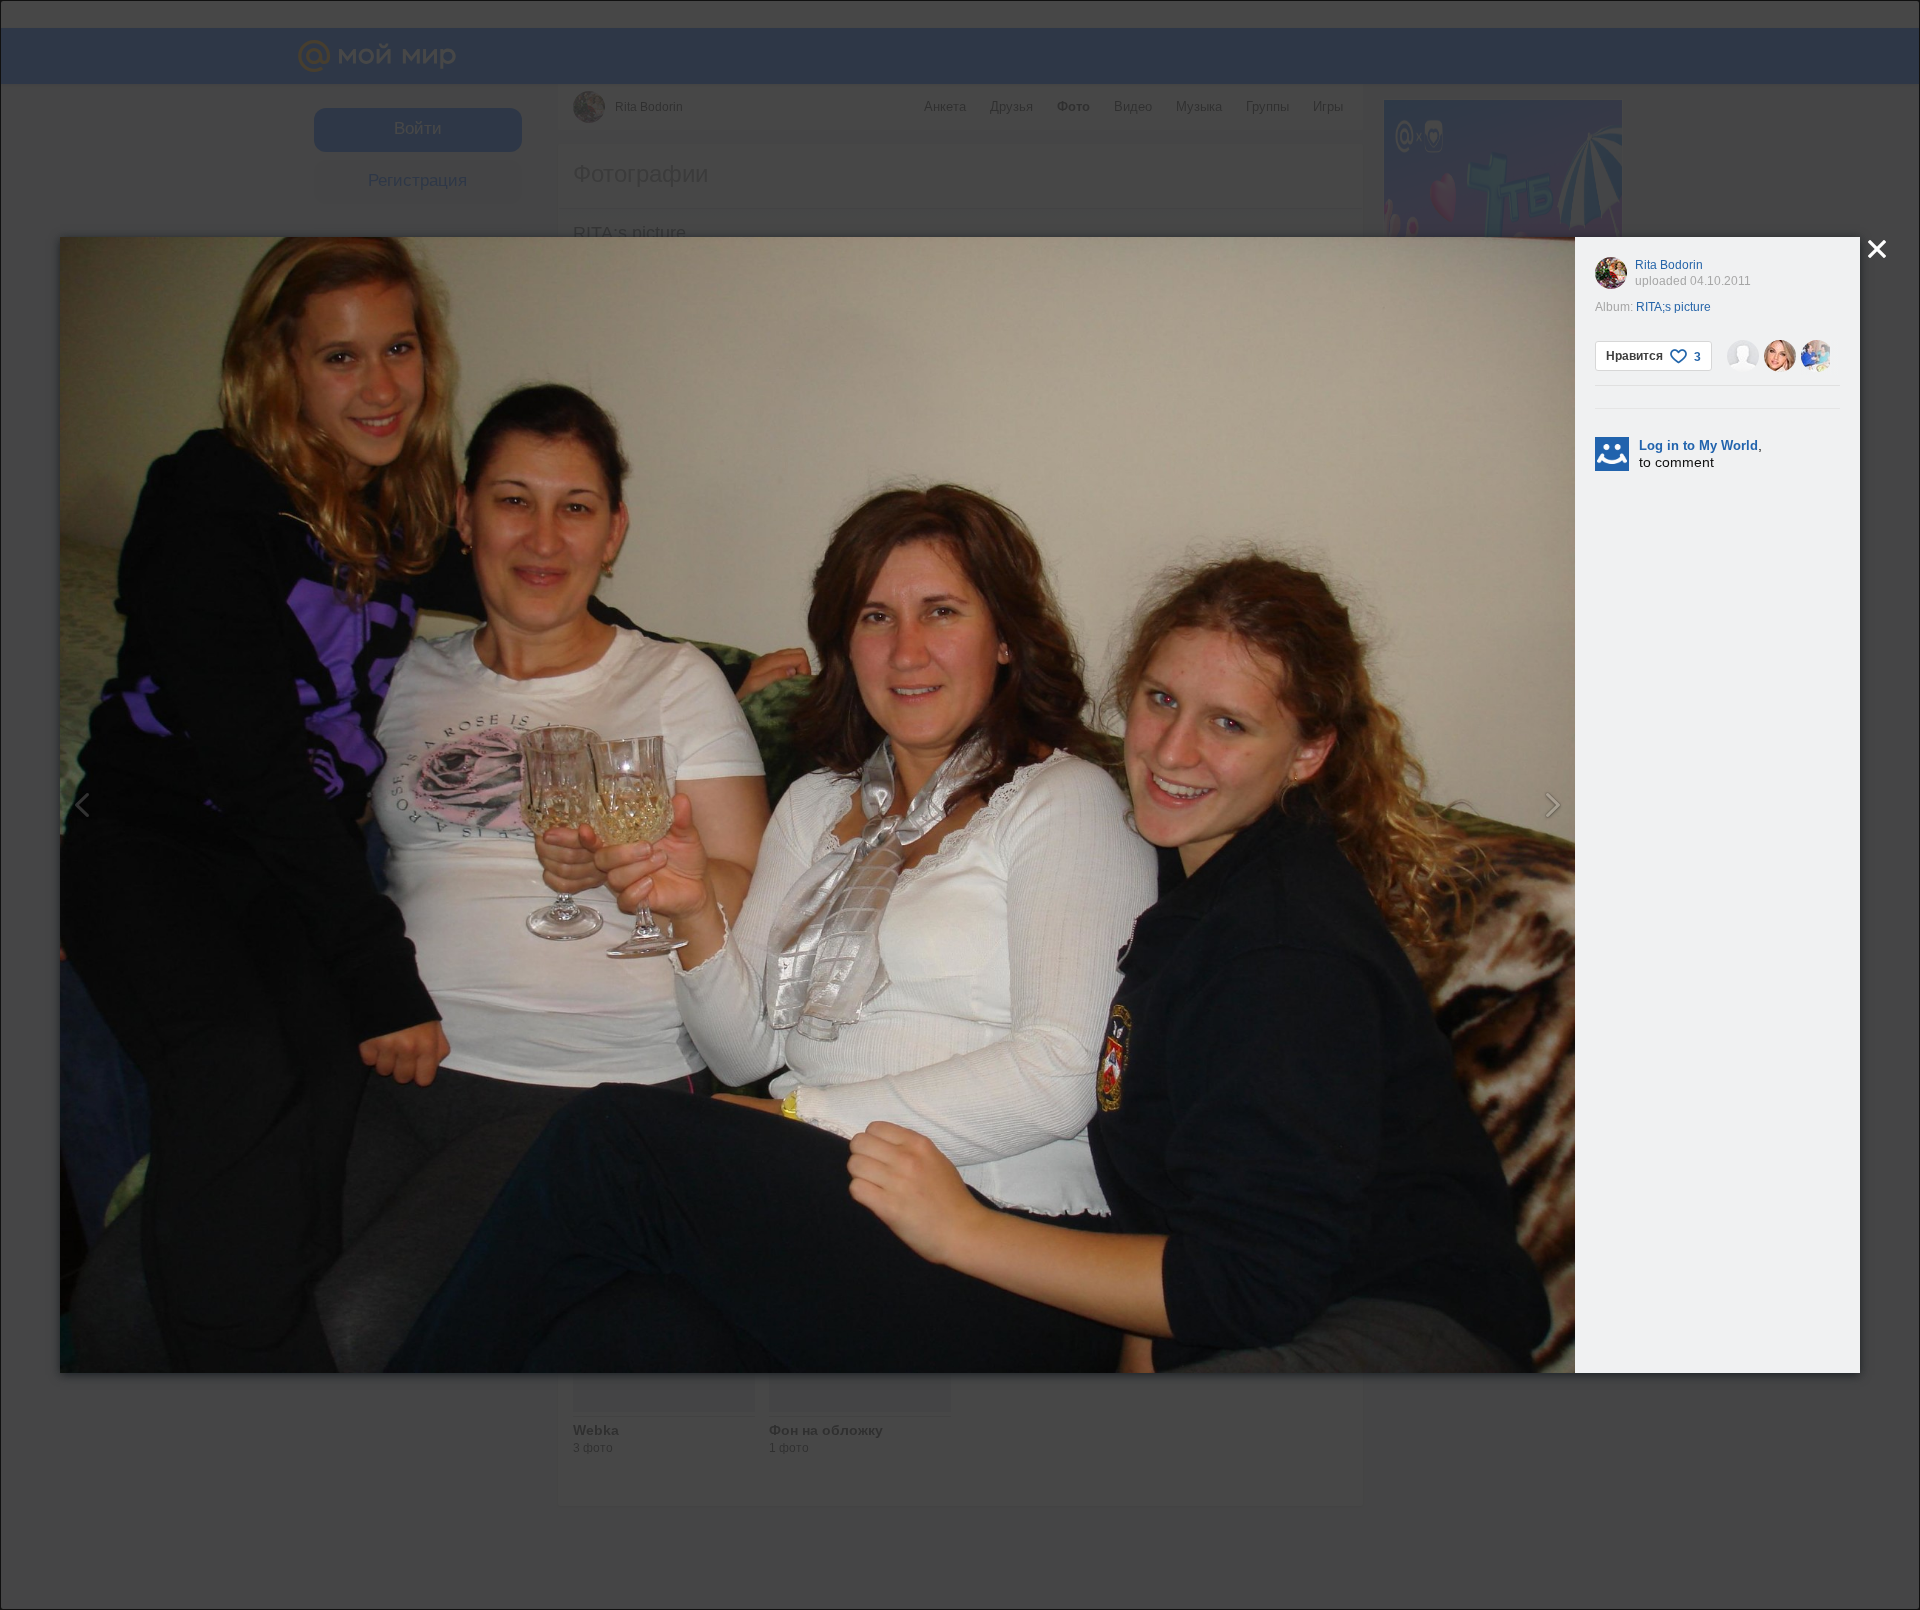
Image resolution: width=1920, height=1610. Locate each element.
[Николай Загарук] (1743, 356)
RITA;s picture (1673, 307)
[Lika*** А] (1780, 356)
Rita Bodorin (1669, 265)
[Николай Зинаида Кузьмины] (1817, 356)
